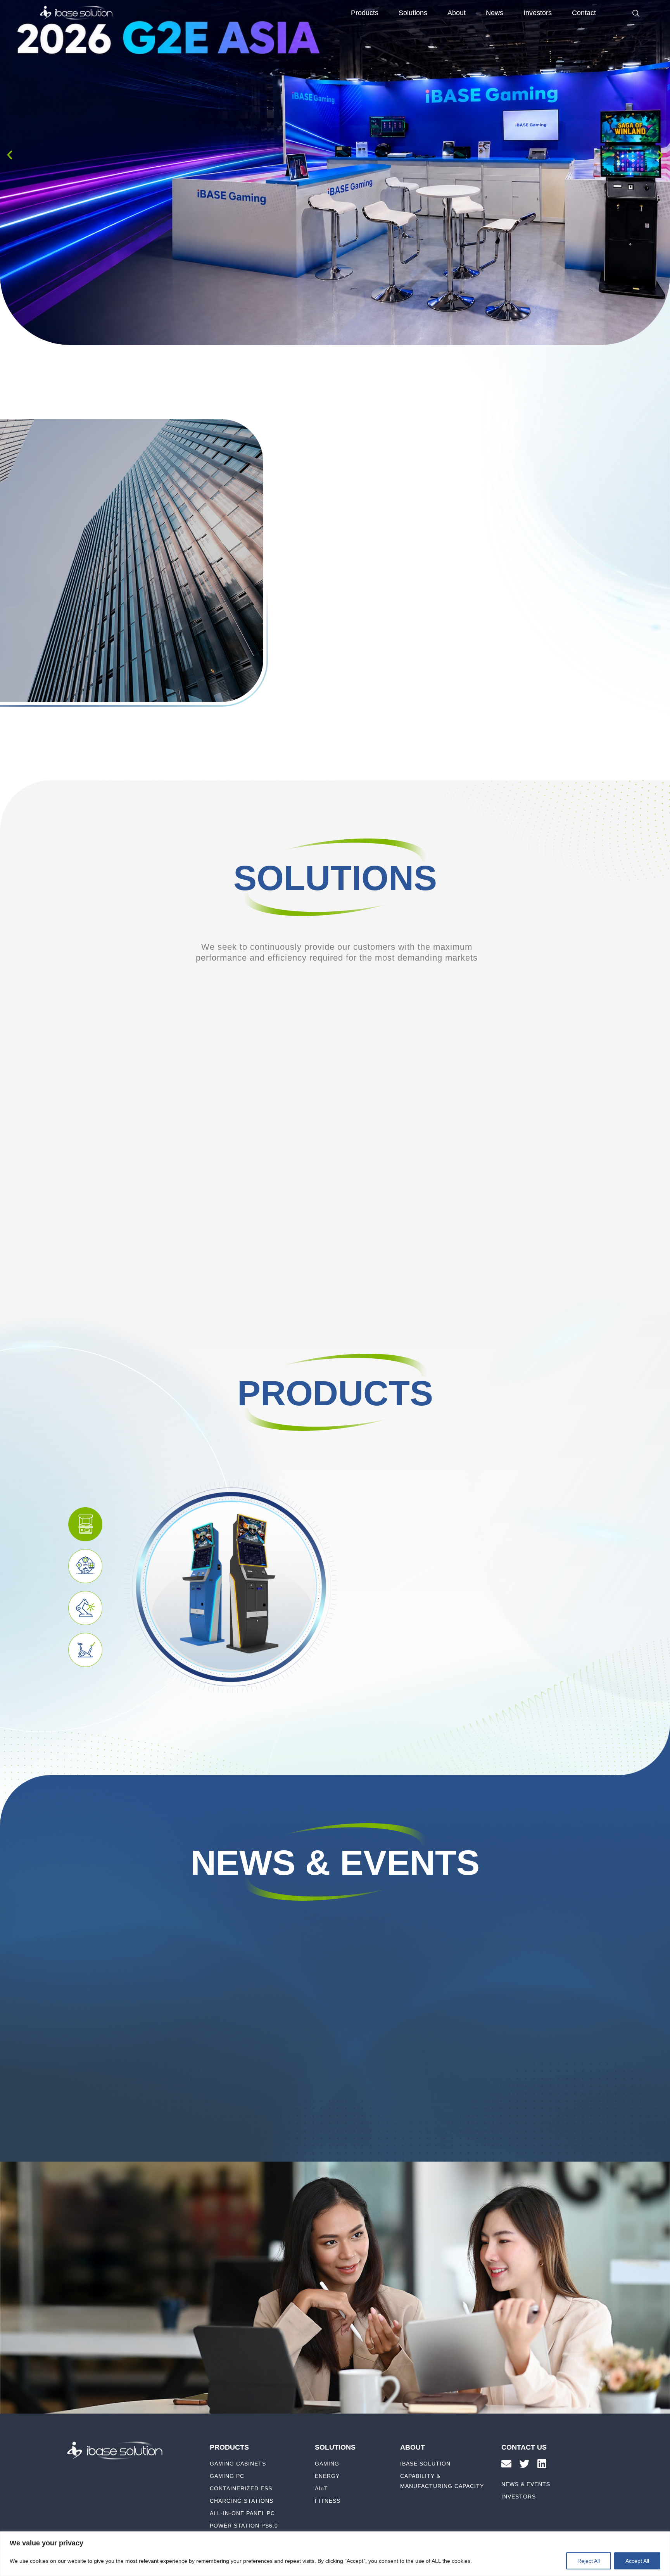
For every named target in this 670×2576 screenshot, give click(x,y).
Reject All (589, 2561)
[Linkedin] (542, 2464)
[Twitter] (524, 2464)
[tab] (85, 1524)
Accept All (637, 2561)
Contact (584, 13)
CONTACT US (524, 2447)
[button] (10, 155)
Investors (538, 13)
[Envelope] (506, 2464)
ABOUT (413, 2447)
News (495, 13)
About (457, 13)
